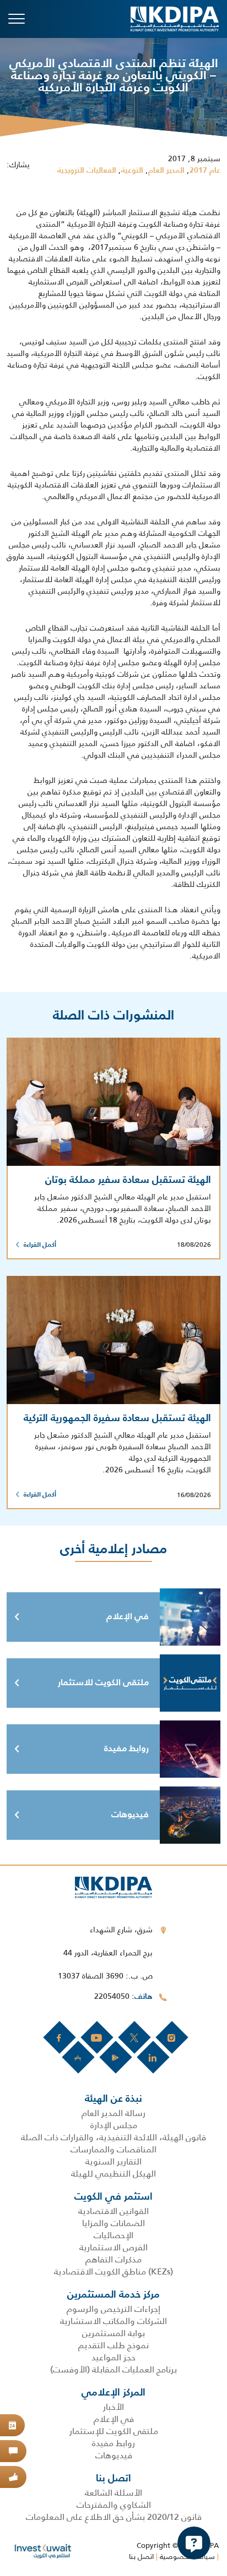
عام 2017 (205, 171)
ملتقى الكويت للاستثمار (103, 1683)
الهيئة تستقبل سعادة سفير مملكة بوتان (128, 1180)
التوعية (132, 171)
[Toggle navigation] (17, 19)
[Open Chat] (194, 2543)
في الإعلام (128, 1617)
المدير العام (166, 171)
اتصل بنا (141, 2556)
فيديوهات (130, 1815)
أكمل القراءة (40, 1245)
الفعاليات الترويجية (87, 171)
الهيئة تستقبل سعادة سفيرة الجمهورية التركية (117, 1418)
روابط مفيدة (126, 1749)
